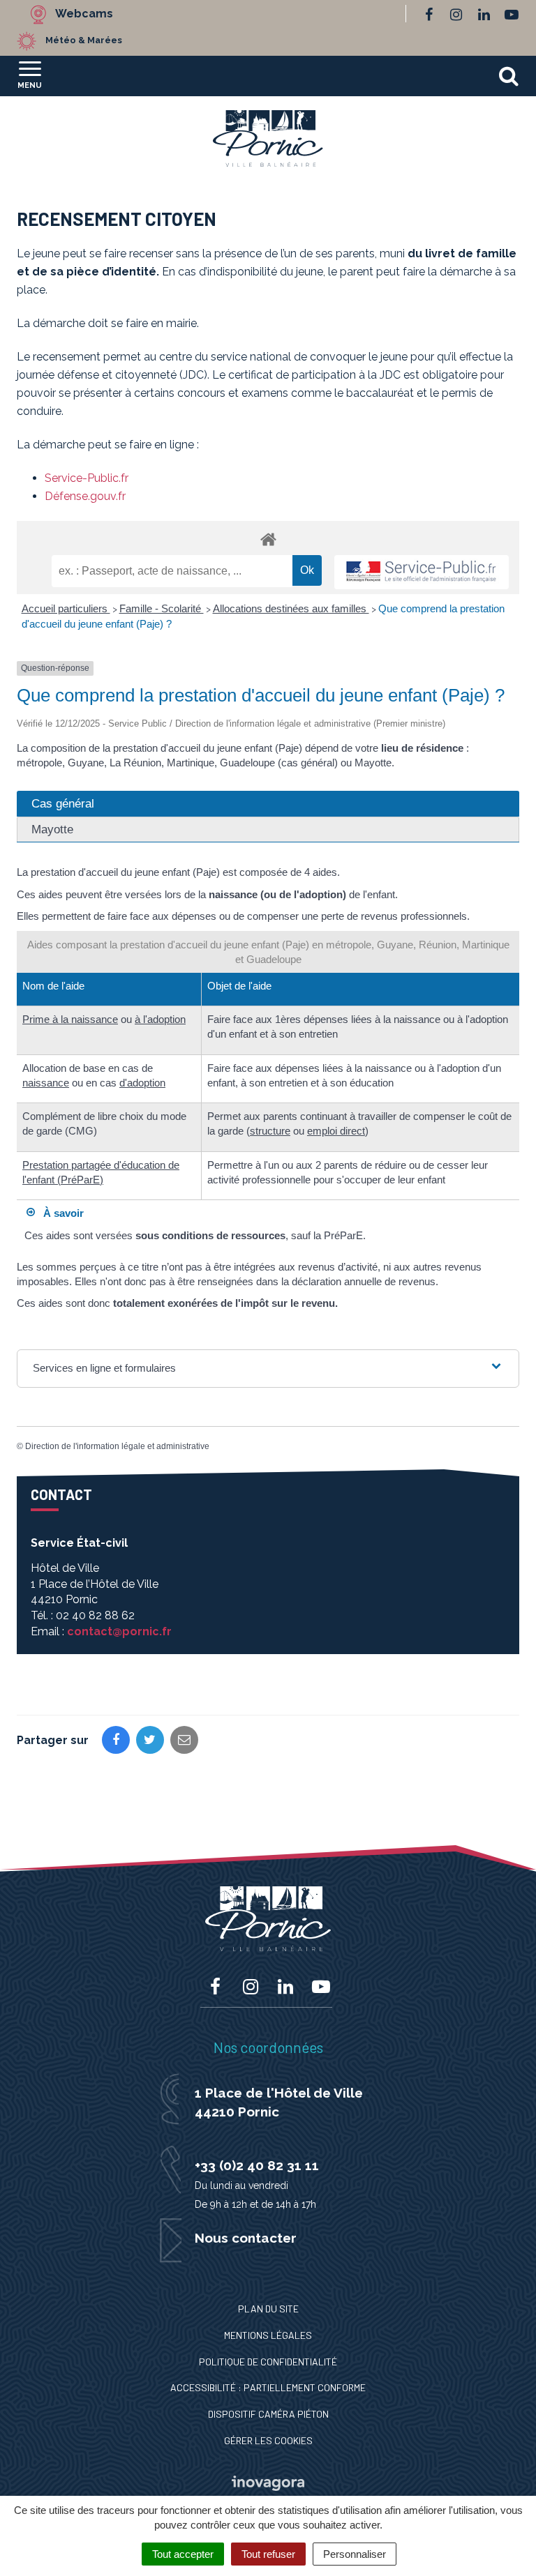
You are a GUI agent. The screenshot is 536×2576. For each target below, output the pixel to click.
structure (270, 1131)
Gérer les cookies (268, 2440)
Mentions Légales (268, 2335)
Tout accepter (183, 2554)
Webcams (84, 14)
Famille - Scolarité (162, 608)
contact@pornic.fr (119, 1631)
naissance (46, 1083)
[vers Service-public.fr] (422, 572)
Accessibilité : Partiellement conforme (268, 2387)
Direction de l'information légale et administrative (117, 1446)
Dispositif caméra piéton (268, 2414)
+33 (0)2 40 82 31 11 (257, 2165)
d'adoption (142, 1083)
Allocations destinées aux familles (291, 608)
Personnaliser (355, 2554)
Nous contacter (246, 2238)
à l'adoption (160, 1019)
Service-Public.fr (87, 478)
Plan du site (268, 2309)
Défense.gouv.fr (85, 496)
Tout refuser (268, 2554)
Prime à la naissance (70, 1019)
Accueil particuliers (66, 608)
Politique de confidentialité (268, 2362)
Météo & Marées (84, 40)
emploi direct (336, 1131)
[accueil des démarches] (268, 539)
